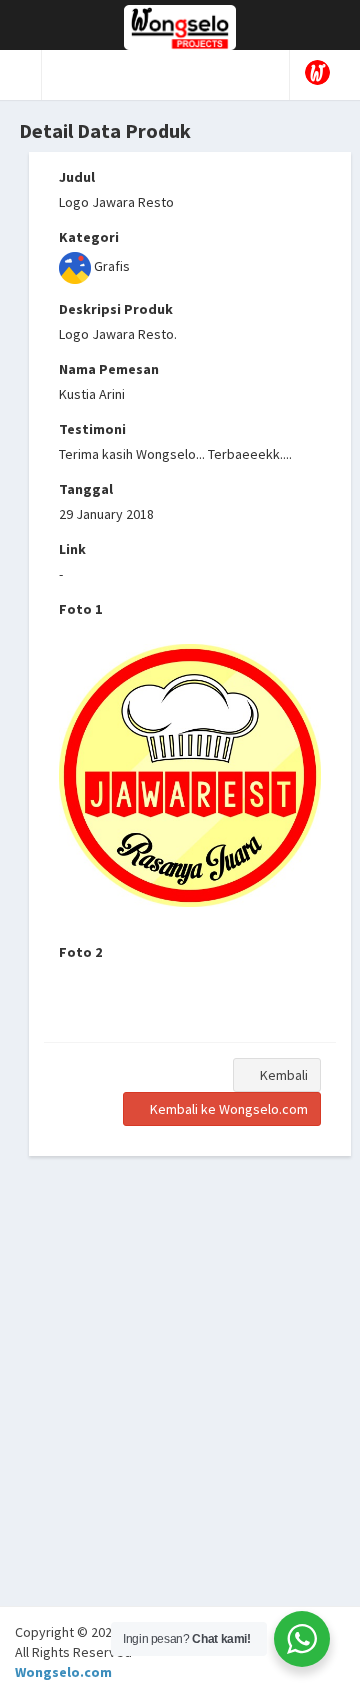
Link (72, 549)
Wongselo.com (63, 1672)
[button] (21, 75)
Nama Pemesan (109, 369)
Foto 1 (80, 609)
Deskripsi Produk (116, 309)
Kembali (282, 1075)
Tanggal (86, 489)
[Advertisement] (180, 1426)
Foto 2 (80, 952)
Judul (77, 177)
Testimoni (92, 429)
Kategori (89, 237)
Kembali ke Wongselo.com (227, 1109)
